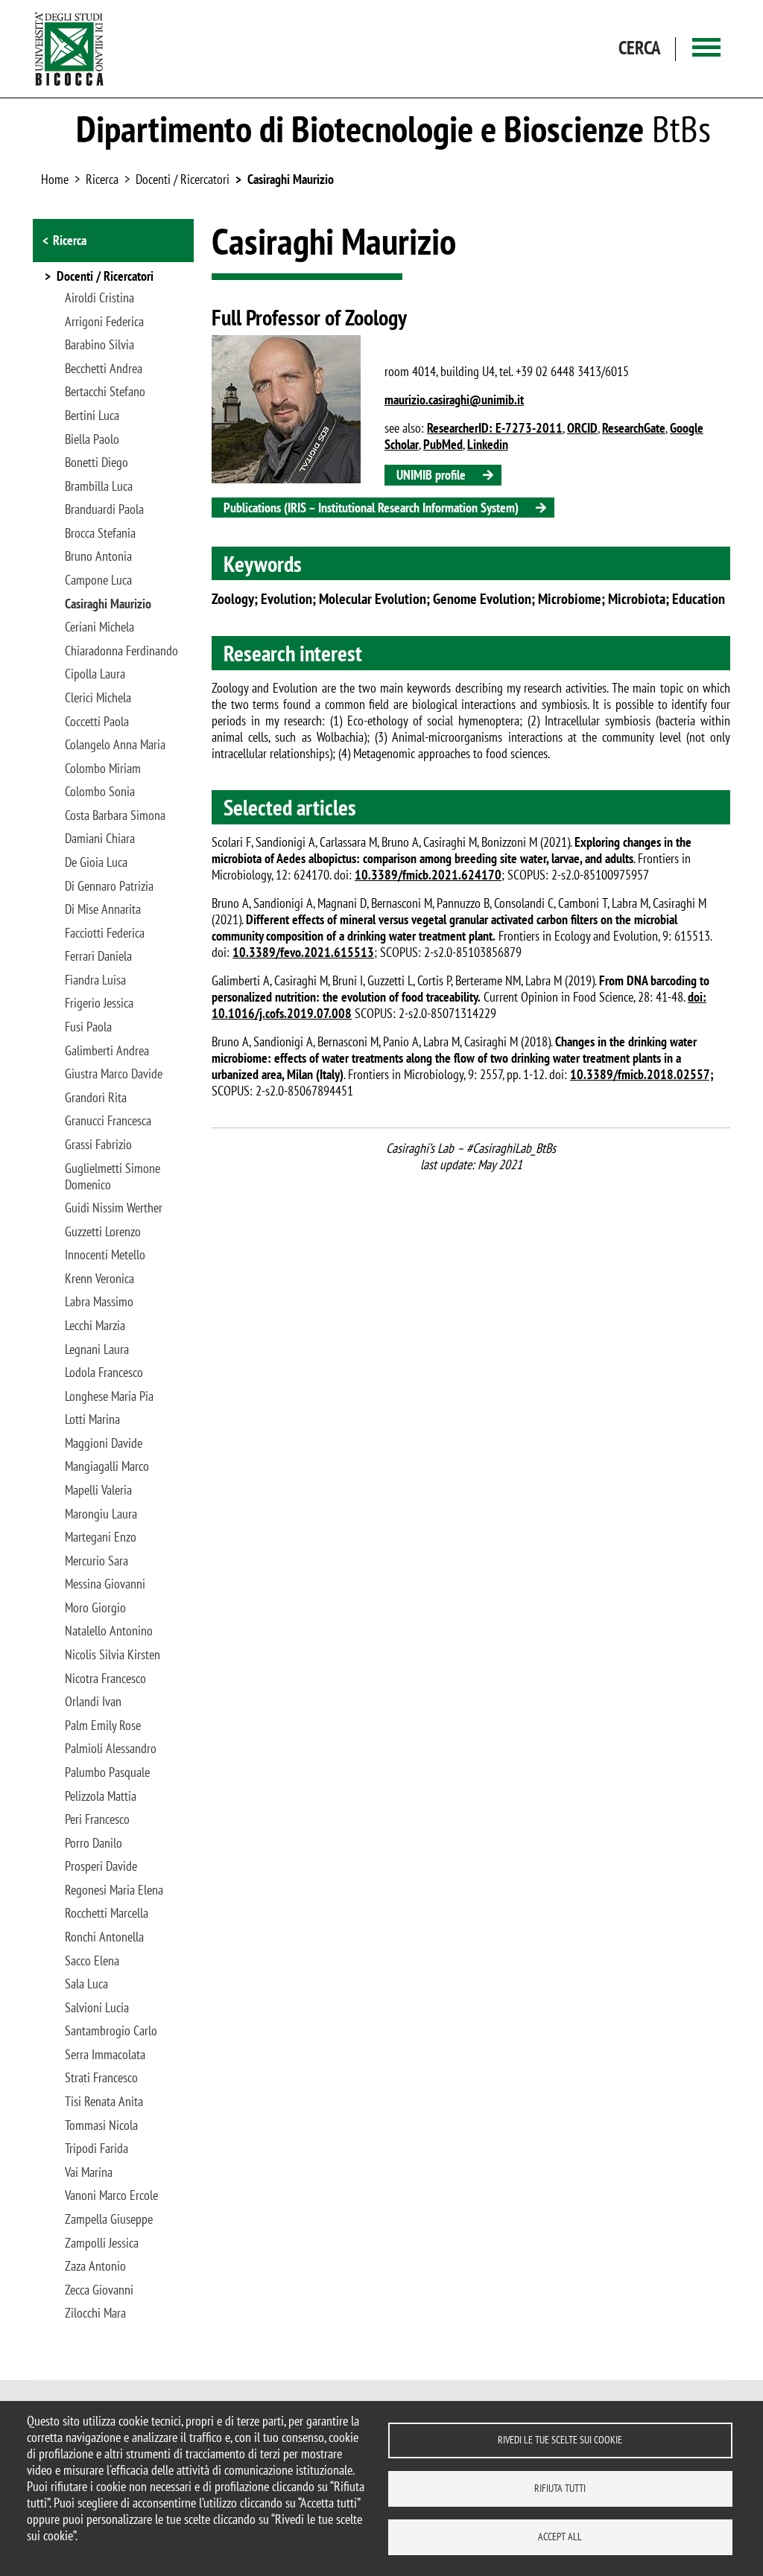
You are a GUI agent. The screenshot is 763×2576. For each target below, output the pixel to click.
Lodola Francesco (104, 1373)
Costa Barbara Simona (115, 815)
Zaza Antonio (95, 2266)
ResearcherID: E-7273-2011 (495, 428)
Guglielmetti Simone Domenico (113, 1177)
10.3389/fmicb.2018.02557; (642, 1074)
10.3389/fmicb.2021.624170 (428, 875)
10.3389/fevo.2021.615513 (303, 952)
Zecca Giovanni (99, 2290)
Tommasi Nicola (101, 2125)
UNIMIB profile (431, 475)
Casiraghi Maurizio (291, 179)
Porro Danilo (94, 1843)
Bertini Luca (92, 416)
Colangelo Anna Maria (115, 745)
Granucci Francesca (108, 1121)
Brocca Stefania (100, 533)
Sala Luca (86, 1984)
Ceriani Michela (99, 627)
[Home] (69, 49)
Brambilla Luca (99, 486)
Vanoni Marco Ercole (111, 2195)
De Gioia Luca (96, 862)
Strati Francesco (101, 2078)
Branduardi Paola (104, 509)
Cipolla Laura (95, 674)
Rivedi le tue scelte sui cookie (560, 2440)
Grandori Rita (96, 1098)
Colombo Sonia (100, 792)
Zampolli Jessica (102, 2243)
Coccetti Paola (97, 722)
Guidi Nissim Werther (114, 1208)
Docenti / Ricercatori (183, 179)
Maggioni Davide (104, 1443)
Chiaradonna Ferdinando (121, 651)
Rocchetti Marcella (107, 1913)
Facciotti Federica (105, 933)
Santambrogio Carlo (111, 2031)
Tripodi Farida (96, 2149)
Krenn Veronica (99, 1279)
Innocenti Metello (105, 1255)
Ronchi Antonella (104, 1937)
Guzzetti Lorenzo (103, 1232)
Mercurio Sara (96, 1561)
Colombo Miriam (103, 769)
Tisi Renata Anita (104, 2102)
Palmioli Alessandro (111, 1749)
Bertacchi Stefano (105, 392)
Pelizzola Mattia (101, 1796)
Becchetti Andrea (104, 369)
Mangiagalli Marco (107, 1466)
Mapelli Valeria (98, 1490)
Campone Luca (98, 580)
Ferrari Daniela (98, 956)
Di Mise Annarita (103, 909)
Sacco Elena (92, 1961)
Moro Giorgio (95, 1608)
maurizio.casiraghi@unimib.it (454, 400)
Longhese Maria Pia (109, 1396)
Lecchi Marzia (95, 1326)
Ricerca (70, 240)
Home (55, 179)
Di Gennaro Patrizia (109, 886)
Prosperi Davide (101, 1866)
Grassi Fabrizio (98, 1145)
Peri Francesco (97, 1819)
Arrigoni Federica (104, 322)
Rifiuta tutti (560, 2488)
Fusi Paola (88, 1027)
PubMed (443, 444)
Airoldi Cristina (99, 298)
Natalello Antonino (109, 1631)
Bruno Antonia (98, 556)
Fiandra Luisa (95, 980)
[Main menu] (706, 49)
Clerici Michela (98, 698)
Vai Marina (89, 2172)
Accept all (560, 2537)
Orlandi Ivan (93, 1702)
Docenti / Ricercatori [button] (105, 277)
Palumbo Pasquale (107, 1772)
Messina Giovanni (105, 1584)
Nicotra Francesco (105, 1679)
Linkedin (488, 444)
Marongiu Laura (101, 1514)
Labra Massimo (99, 1302)
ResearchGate (634, 428)
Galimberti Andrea (107, 1051)
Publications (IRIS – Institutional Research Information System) (371, 508)
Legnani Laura (97, 1349)
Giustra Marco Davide (114, 1074)
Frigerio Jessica (99, 1003)
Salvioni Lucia (97, 2008)
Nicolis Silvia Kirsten (113, 1655)
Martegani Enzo (101, 1537)
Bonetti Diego (96, 462)
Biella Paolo (92, 439)
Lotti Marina (92, 1419)
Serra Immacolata (105, 2055)
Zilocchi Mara (95, 2313)
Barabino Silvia (99, 345)
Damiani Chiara (100, 839)
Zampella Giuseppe (109, 2219)
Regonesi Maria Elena (114, 1890)
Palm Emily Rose (103, 1726)
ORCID (582, 428)
